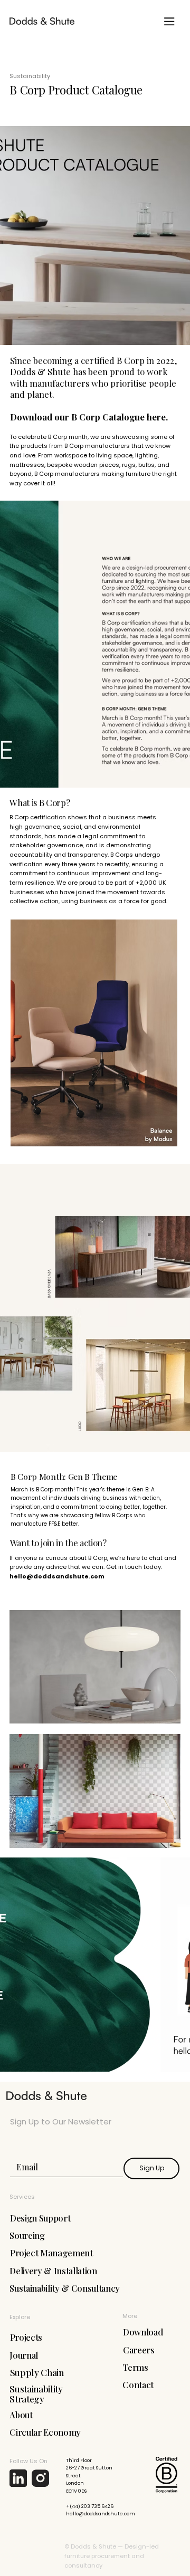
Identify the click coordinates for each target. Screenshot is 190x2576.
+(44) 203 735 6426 (90, 2506)
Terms (135, 2367)
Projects (26, 2337)
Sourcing (27, 2235)
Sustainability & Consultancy (65, 2288)
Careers (139, 2350)
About (21, 2415)
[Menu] (169, 21)
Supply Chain (37, 2372)
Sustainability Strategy (36, 2394)
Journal (24, 2355)
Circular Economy (45, 2432)
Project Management (51, 2253)
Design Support (40, 2218)
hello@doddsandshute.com (57, 1576)
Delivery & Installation (53, 2271)
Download (143, 2332)
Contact (138, 2385)
